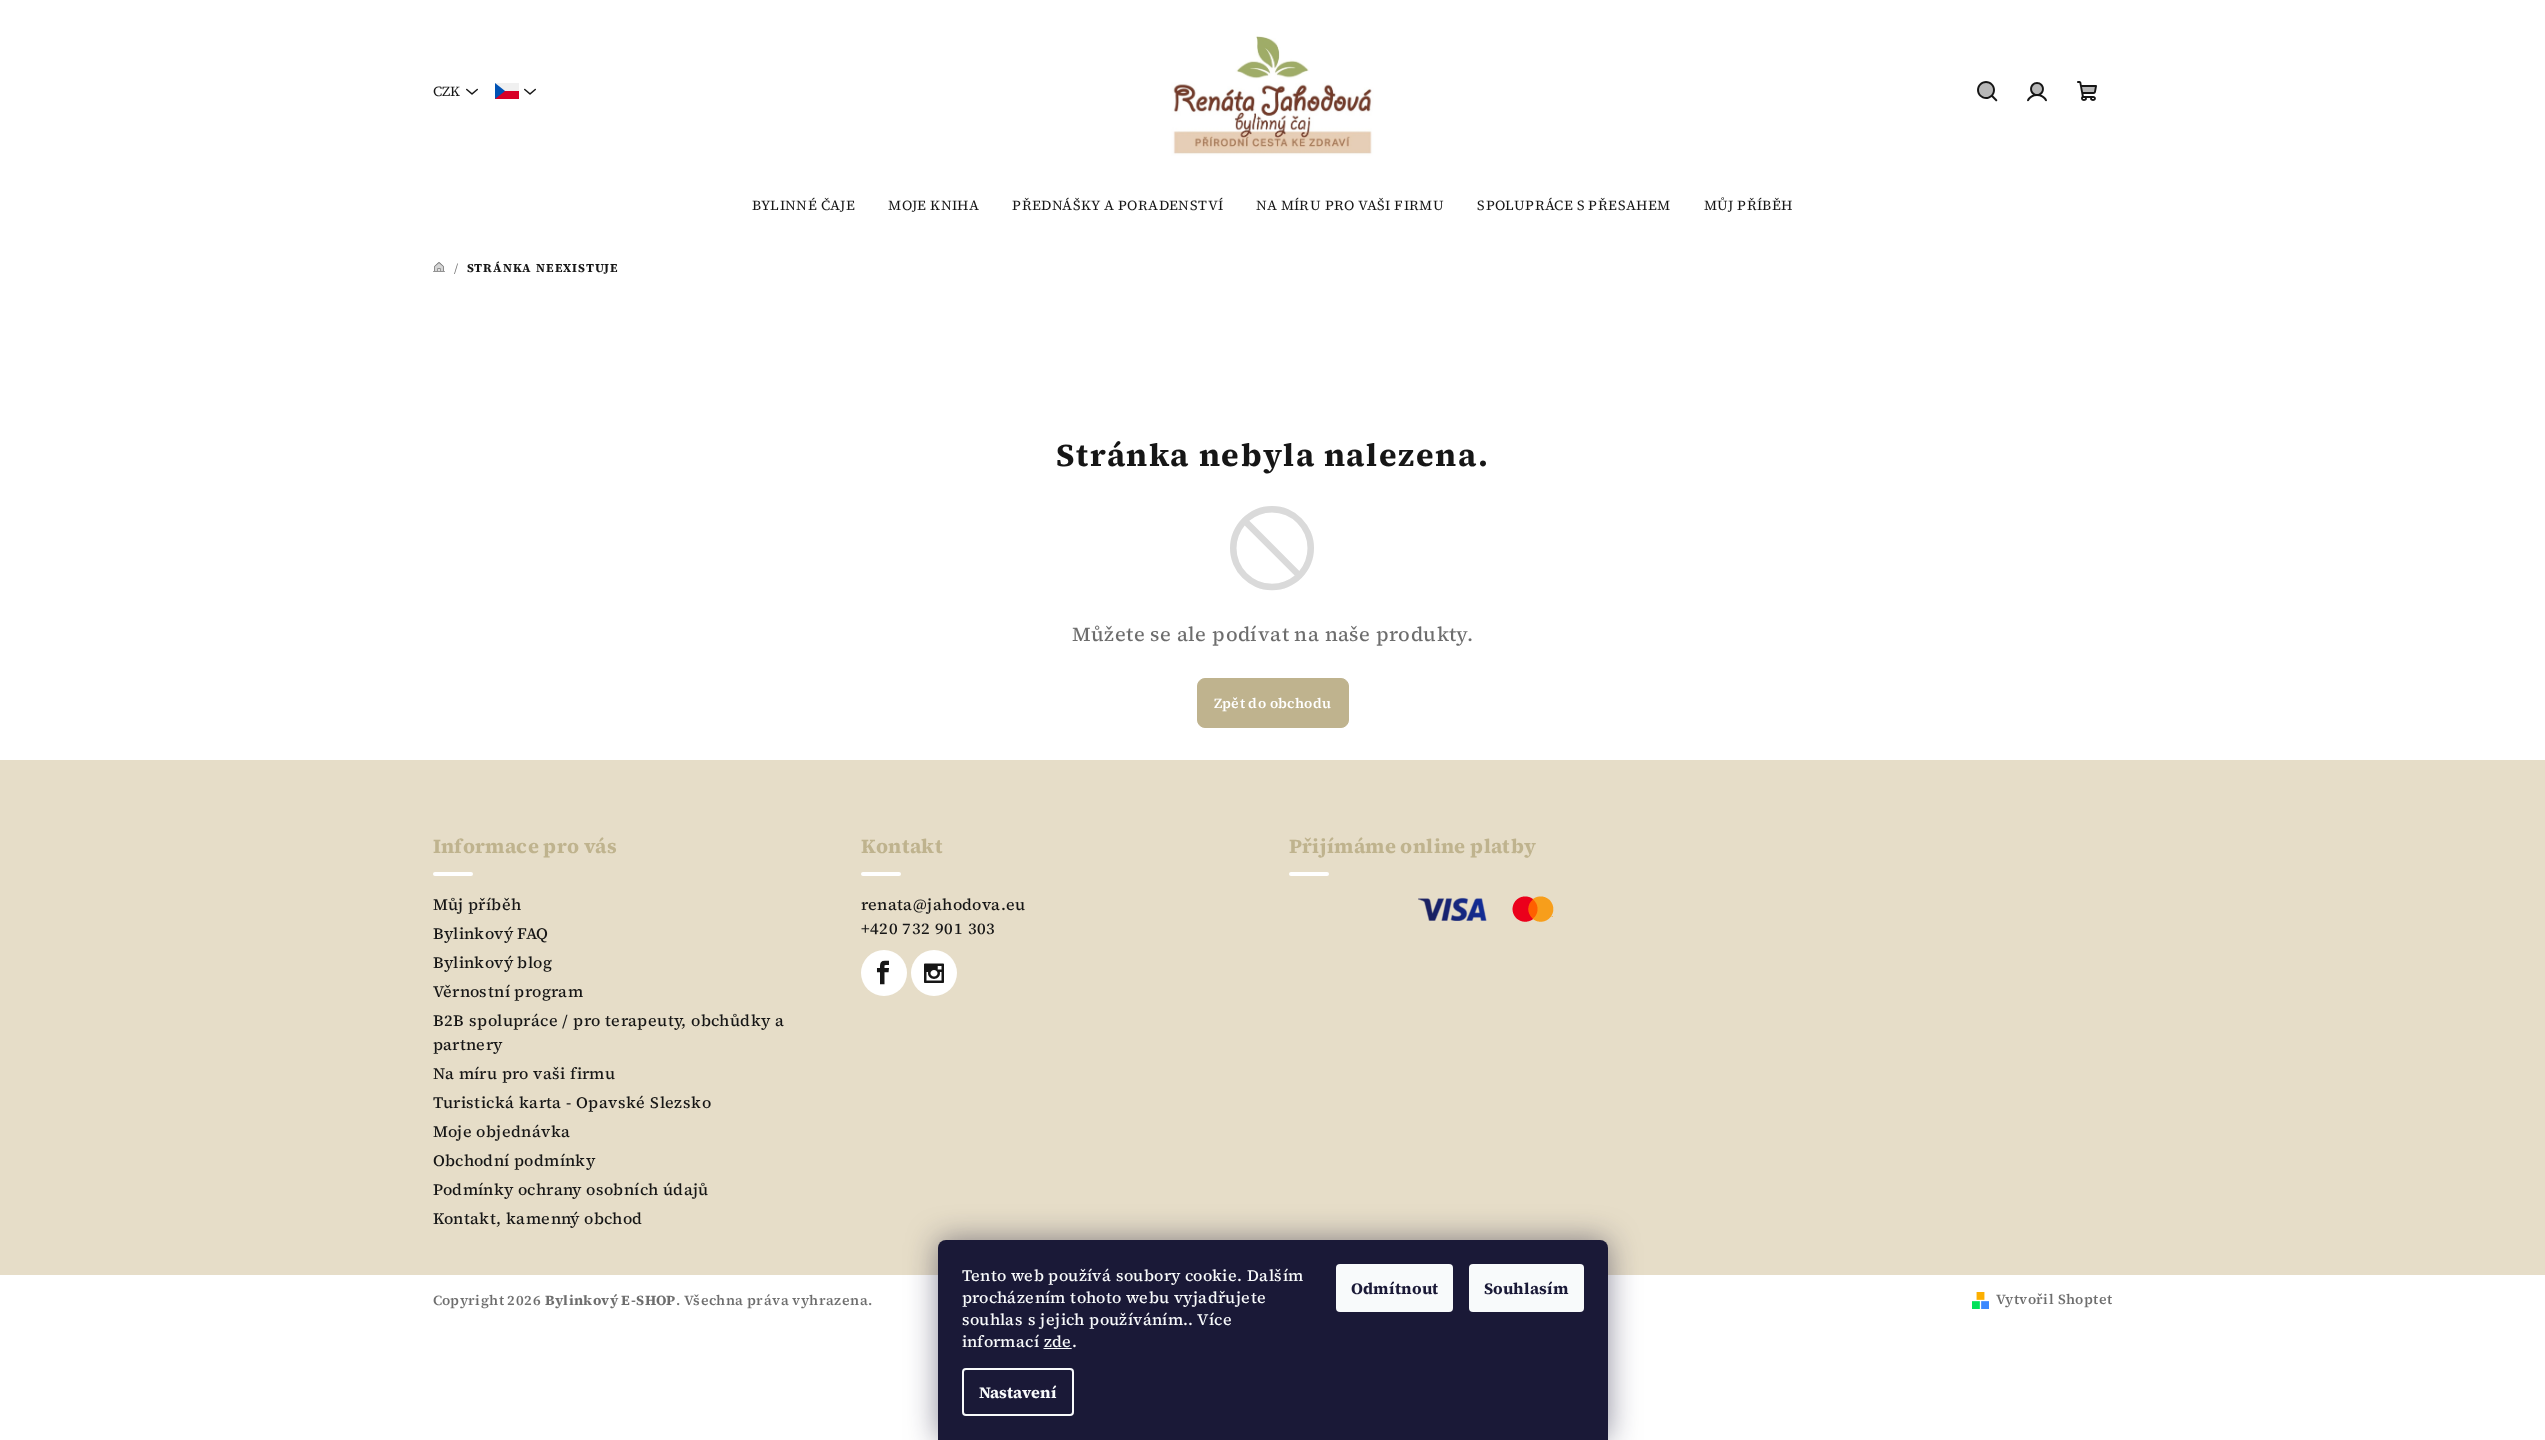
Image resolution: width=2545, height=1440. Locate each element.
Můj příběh (477, 904)
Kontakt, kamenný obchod (538, 1218)
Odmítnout (1394, 1288)
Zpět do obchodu (1273, 703)
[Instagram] (934, 973)
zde (1058, 1341)
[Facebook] (884, 973)
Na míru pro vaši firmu (524, 1073)
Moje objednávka (502, 1131)
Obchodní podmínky (514, 1160)
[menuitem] (803, 205)
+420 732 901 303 (928, 928)
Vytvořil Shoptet (2054, 1299)
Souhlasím (1526, 1288)
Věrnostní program (508, 991)
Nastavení (1018, 1392)
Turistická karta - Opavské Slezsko (572, 1102)
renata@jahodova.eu (943, 904)
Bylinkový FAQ (491, 933)
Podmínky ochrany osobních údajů (571, 1189)
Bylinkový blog (493, 962)
